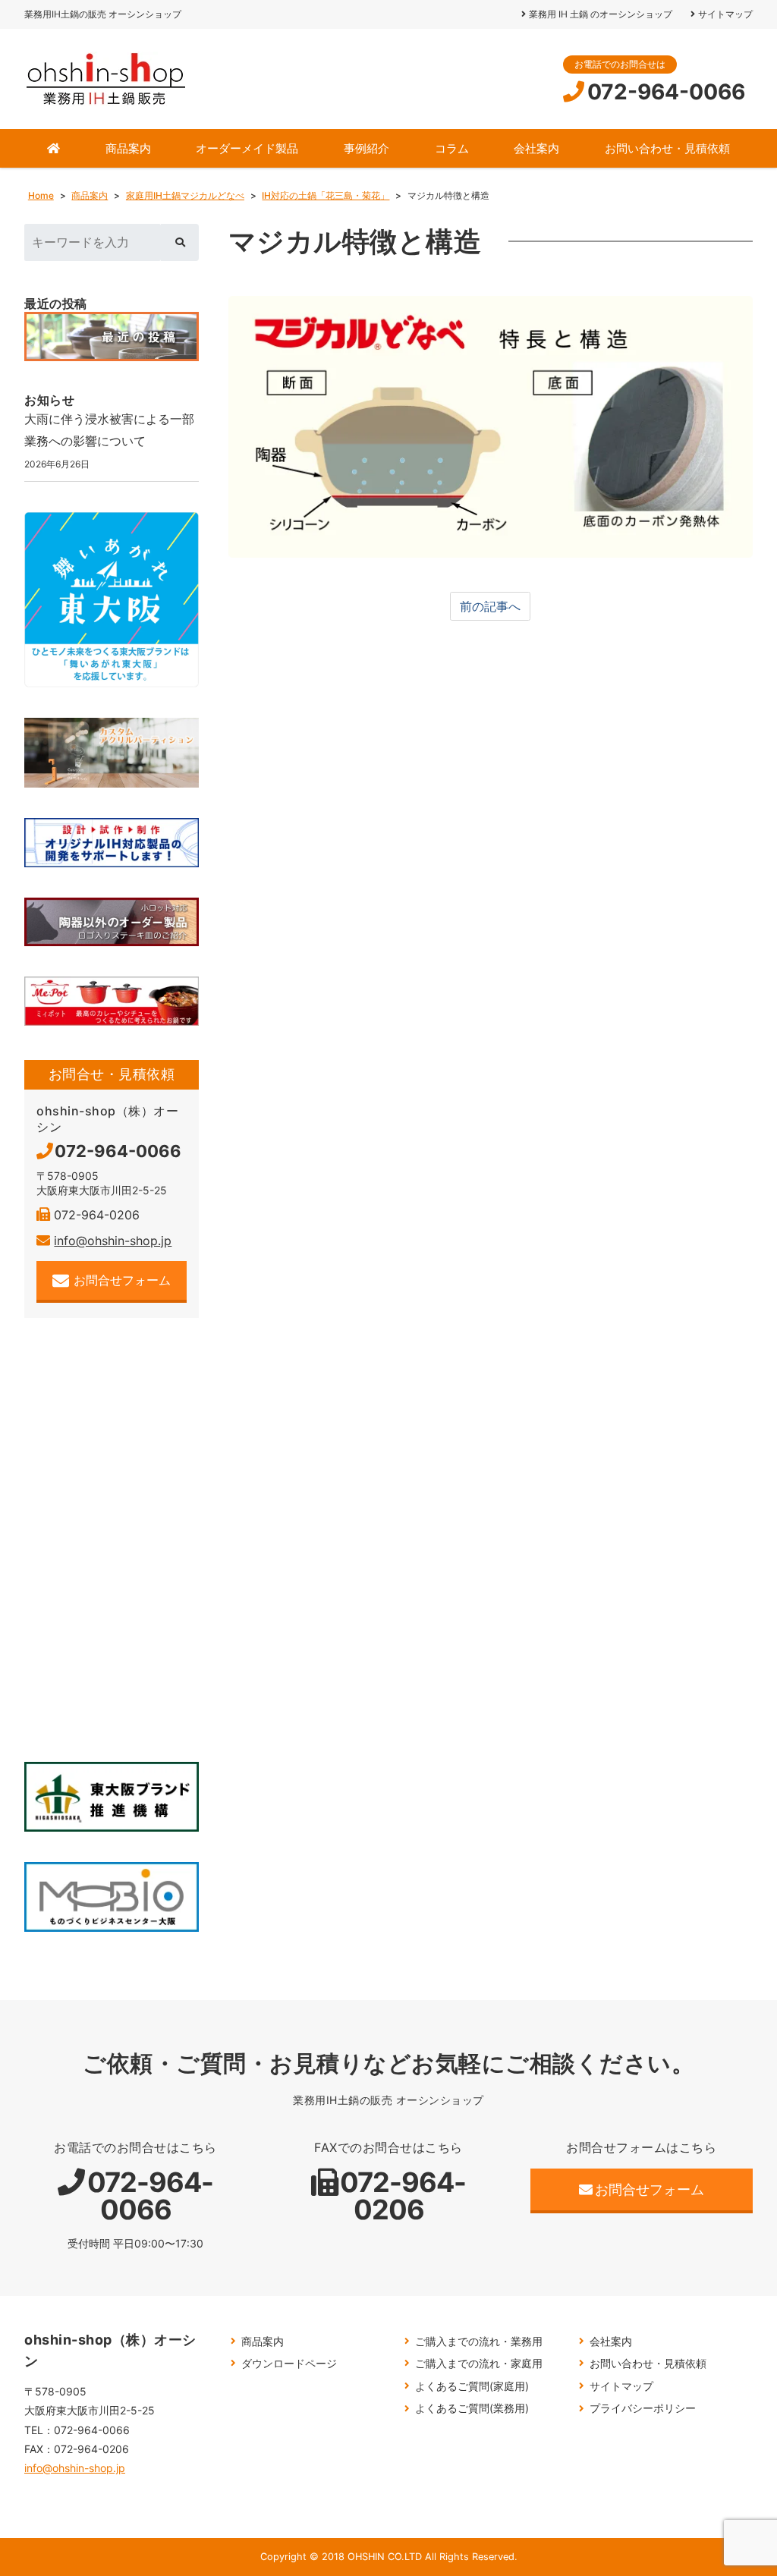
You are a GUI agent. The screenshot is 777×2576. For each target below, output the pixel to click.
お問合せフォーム (122, 1280)
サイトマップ (725, 14)
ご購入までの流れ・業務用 (479, 2341)
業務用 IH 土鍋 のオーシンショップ (601, 14)
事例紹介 (366, 148)
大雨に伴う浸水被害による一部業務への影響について (109, 430)
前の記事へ (490, 606)
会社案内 (536, 148)
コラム (452, 148)
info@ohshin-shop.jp (113, 1241)
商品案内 (128, 148)
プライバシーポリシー (643, 2408)
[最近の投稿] (112, 337)
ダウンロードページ (289, 2363)
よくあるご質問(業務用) (472, 2408)
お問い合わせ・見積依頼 (667, 148)
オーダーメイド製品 (247, 148)
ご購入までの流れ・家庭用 (479, 2363)
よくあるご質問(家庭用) (472, 2386)
